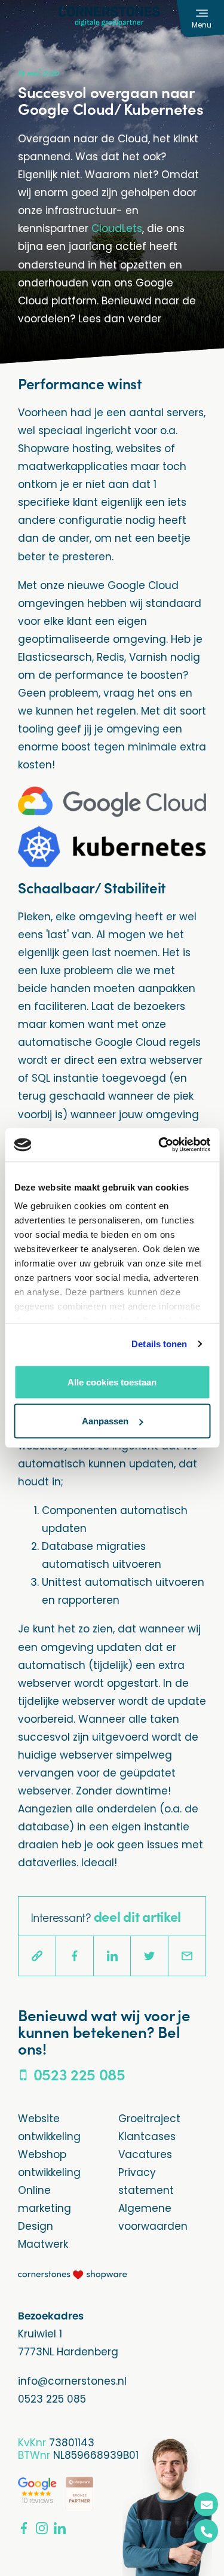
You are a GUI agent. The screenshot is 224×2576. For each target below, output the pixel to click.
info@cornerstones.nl (72, 2381)
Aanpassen (105, 1421)
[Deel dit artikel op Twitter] (149, 1956)
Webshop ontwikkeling (49, 2163)
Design (36, 2226)
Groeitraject (149, 2119)
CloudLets (117, 228)
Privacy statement (146, 2181)
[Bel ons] (206, 2531)
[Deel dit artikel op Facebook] (75, 1956)
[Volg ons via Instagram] (42, 2528)
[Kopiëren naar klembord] (37, 1956)
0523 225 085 (52, 2399)
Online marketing (45, 2199)
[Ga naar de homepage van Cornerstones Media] (109, 16)
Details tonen (159, 1344)
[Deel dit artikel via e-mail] (187, 1956)
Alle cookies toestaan (112, 1382)
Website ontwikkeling (49, 2128)
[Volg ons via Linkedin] (60, 2528)
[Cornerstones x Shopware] (73, 2274)
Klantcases (147, 2137)
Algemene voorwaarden (153, 2217)
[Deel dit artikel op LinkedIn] (112, 1956)
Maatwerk (43, 2244)
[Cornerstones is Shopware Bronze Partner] (79, 2493)
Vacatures (145, 2154)
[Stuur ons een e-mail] (206, 2504)
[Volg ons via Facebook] (24, 2528)
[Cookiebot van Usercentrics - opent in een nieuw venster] (159, 1145)
